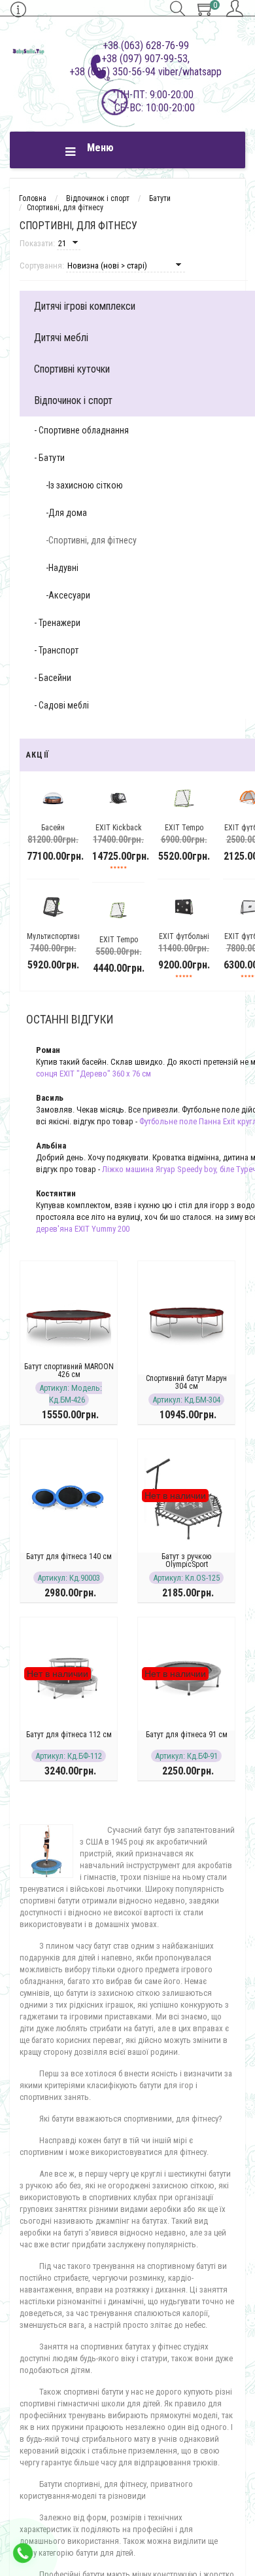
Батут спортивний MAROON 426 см (69, 1371)
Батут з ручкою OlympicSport (186, 1560)
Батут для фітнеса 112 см (69, 1735)
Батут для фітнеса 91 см (187, 1735)
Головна (33, 198)
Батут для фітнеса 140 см (69, 1556)
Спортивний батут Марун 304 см (186, 1382)
